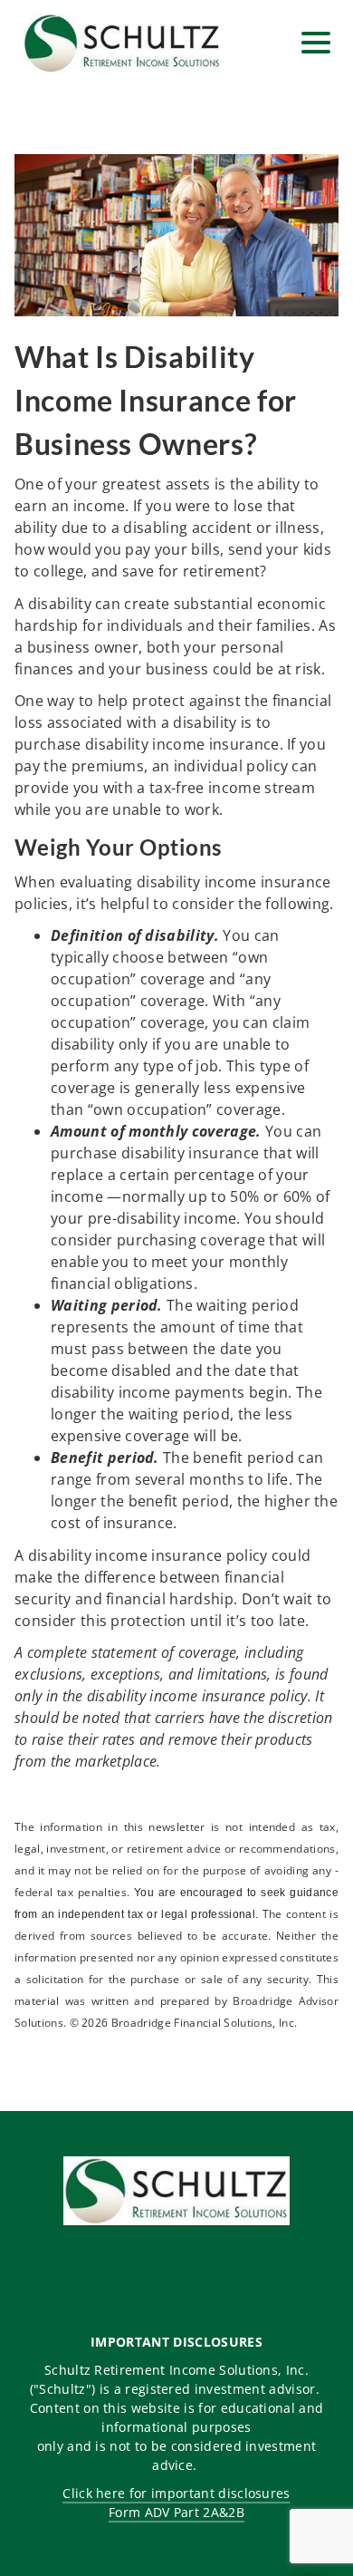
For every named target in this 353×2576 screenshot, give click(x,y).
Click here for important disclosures (176, 2493)
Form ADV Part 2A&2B (176, 2512)
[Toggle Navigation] (316, 43)
